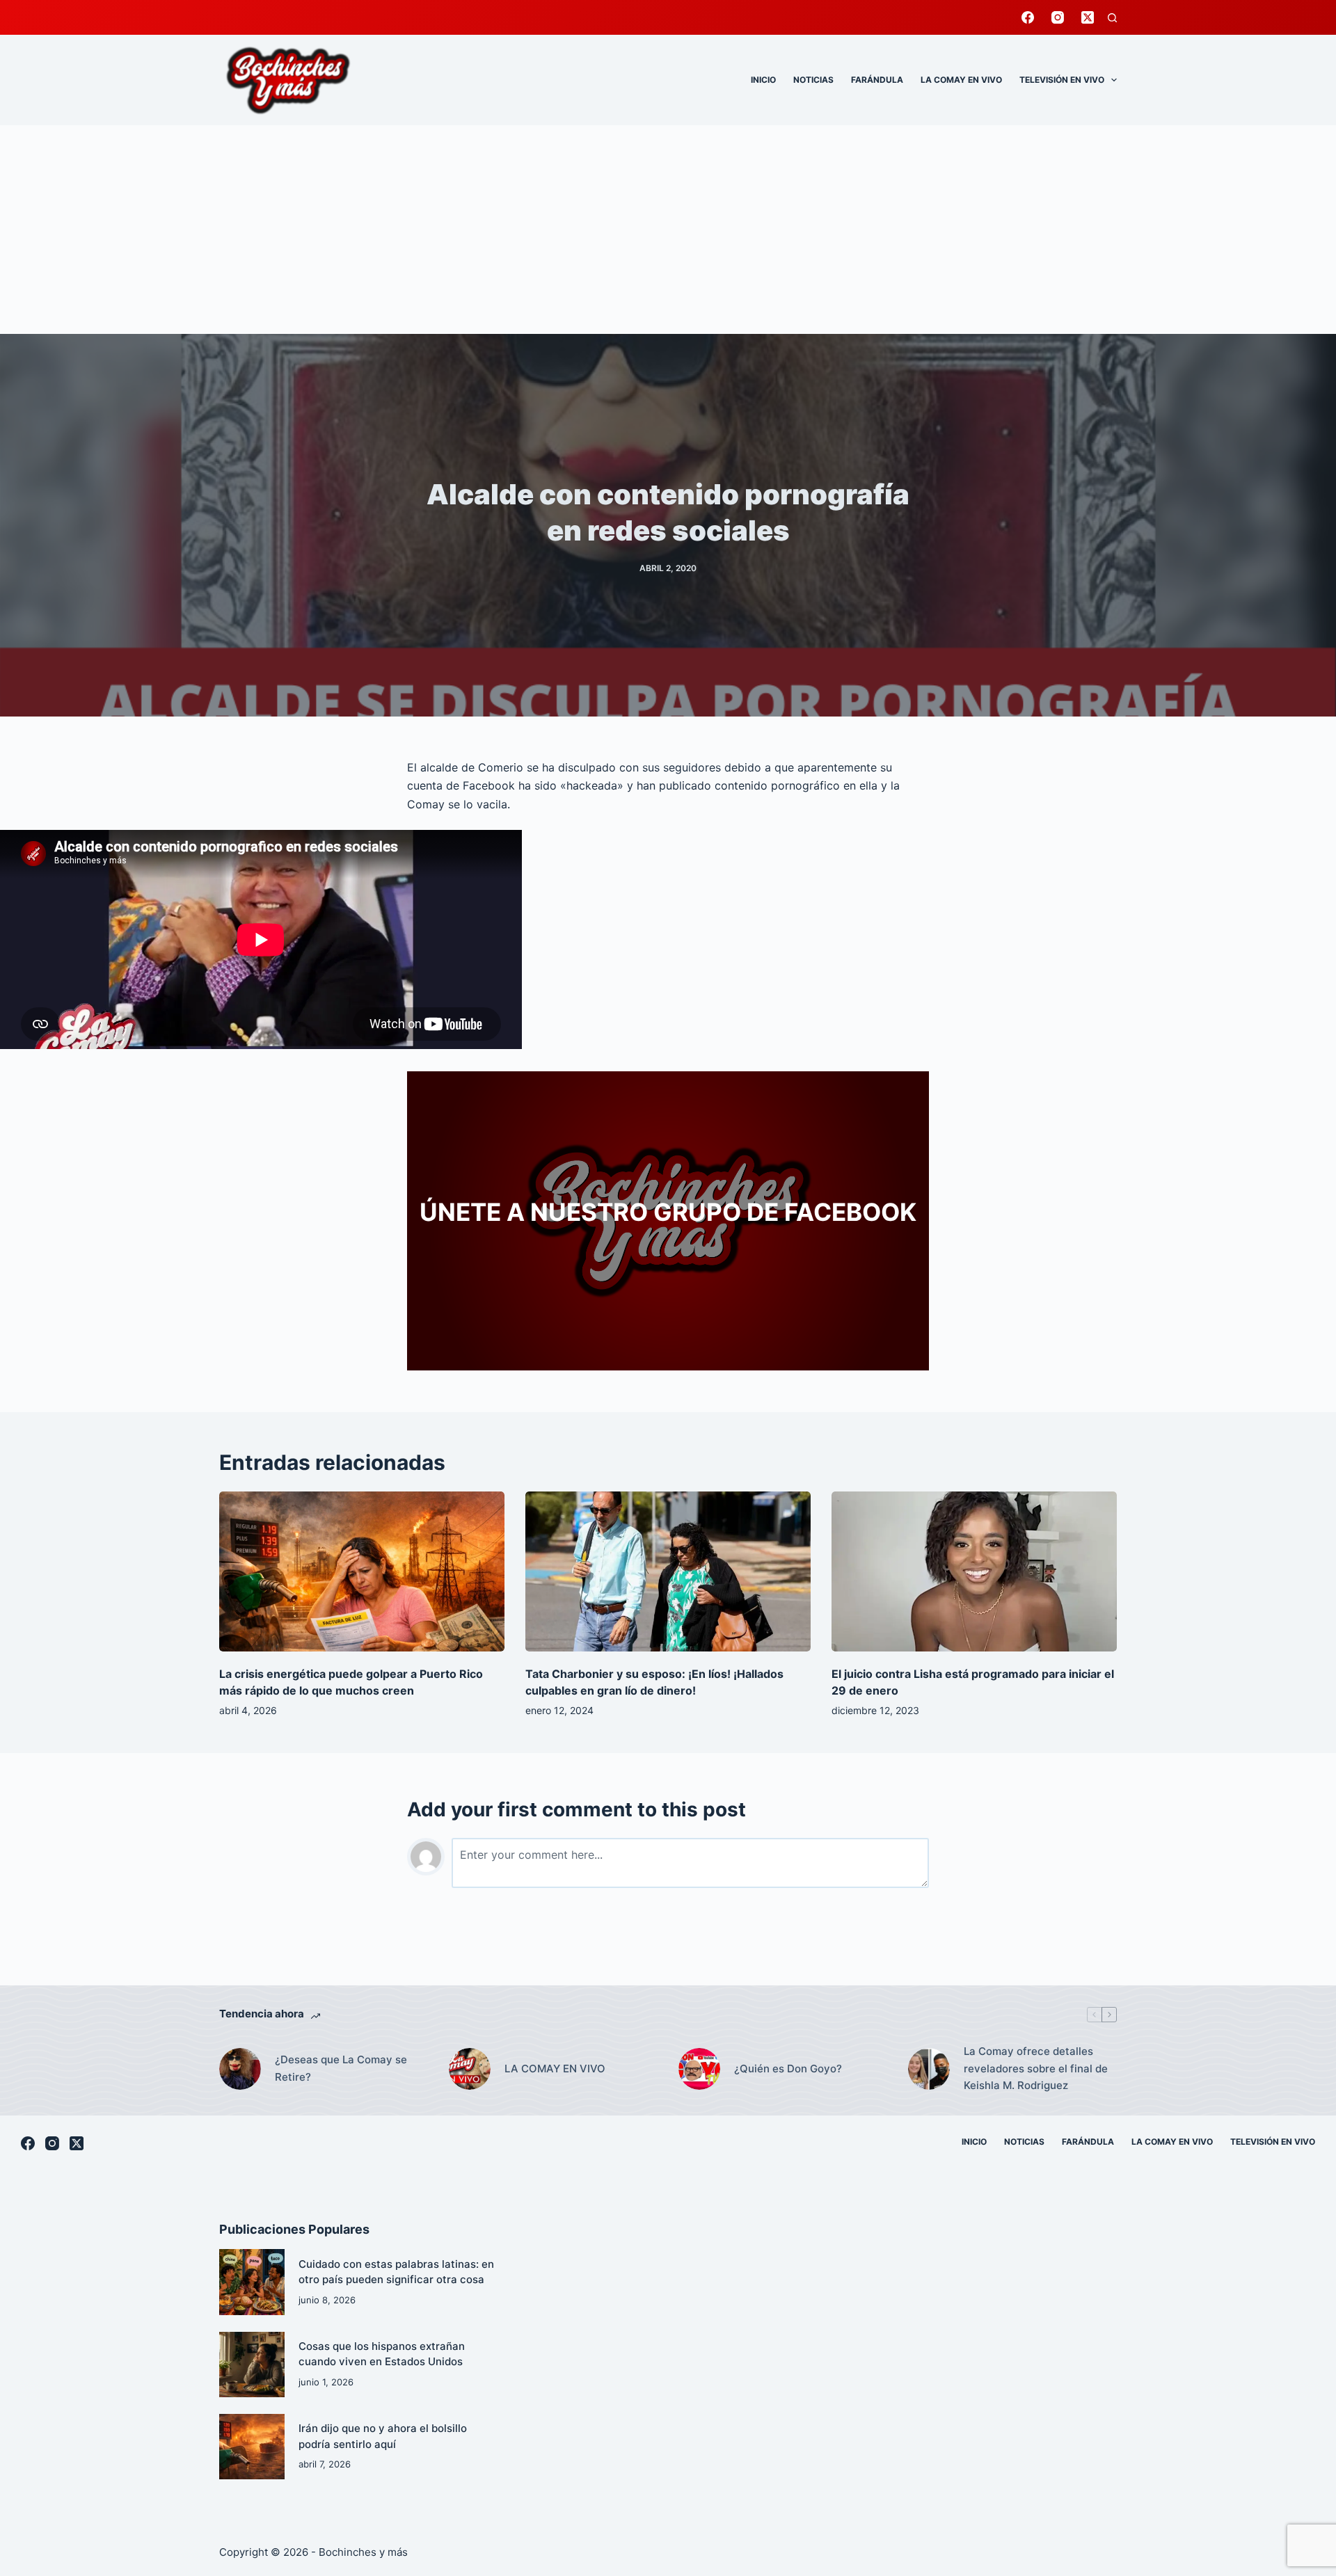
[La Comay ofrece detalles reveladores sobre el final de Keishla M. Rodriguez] (929, 2069)
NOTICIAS (813, 80)
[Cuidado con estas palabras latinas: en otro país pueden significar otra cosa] (252, 2282)
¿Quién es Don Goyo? (788, 2069)
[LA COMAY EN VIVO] (470, 2069)
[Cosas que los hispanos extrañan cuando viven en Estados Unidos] (252, 2365)
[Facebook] (1028, 17)
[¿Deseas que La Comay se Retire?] (240, 2069)
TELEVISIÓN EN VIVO (1062, 80)
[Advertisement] (668, 230)
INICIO (763, 80)
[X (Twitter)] (1088, 17)
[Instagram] (1058, 17)
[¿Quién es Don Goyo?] (699, 2069)
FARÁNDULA (877, 80)
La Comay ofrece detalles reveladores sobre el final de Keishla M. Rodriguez (1036, 2069)
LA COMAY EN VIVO (961, 80)
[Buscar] (1112, 18)
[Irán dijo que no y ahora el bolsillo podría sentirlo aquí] (252, 2447)
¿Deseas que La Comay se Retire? (341, 2068)
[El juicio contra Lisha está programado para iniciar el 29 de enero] (974, 1572)
